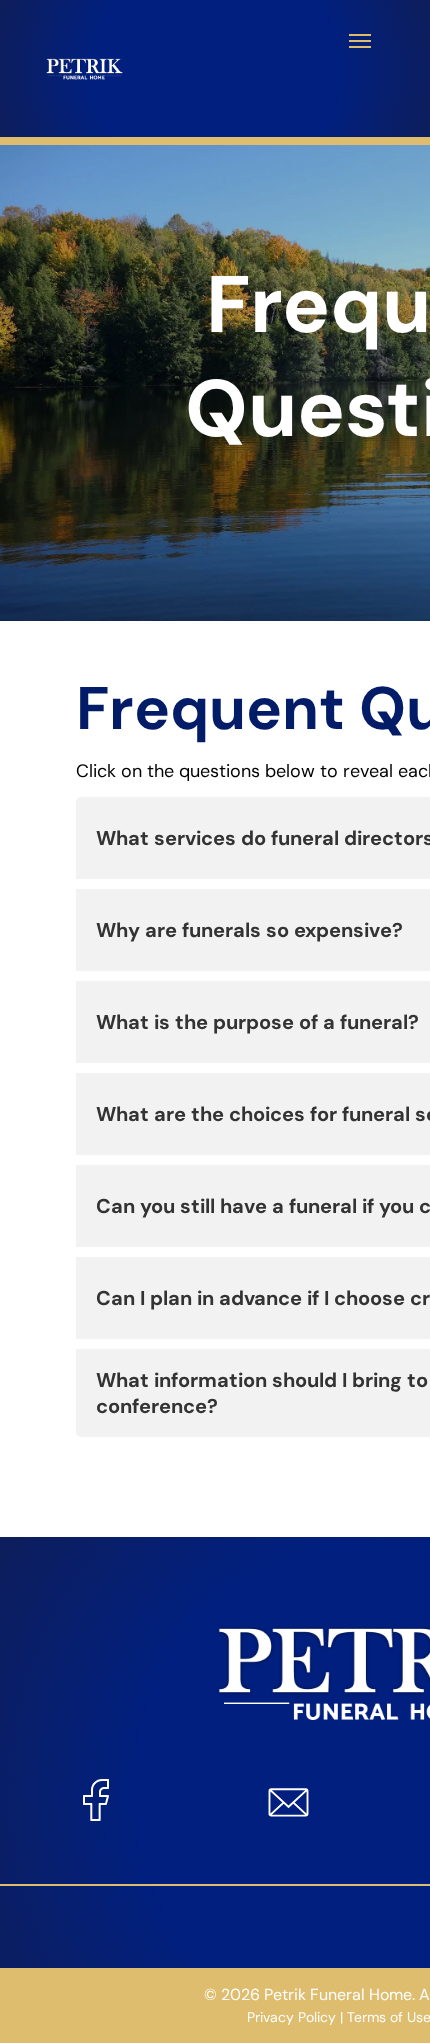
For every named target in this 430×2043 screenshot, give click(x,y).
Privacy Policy (291, 2017)
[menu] (360, 41)
